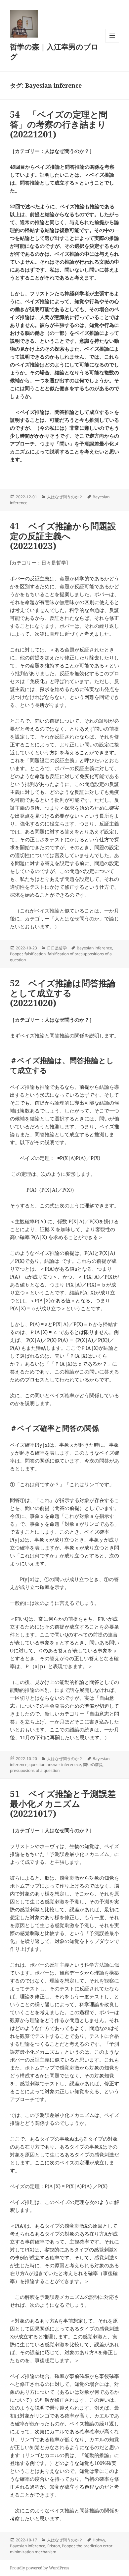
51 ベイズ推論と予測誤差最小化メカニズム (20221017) (63, 1804)
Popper (16, 954)
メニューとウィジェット (112, 42)
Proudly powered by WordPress (40, 2568)
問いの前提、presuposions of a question (58, 1767)
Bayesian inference (94, 948)
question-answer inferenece (55, 1765)
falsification (35, 954)
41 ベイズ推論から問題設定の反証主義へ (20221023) (63, 536)
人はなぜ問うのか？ (65, 497)
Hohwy (99, 2540)
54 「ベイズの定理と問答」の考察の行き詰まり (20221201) (62, 124)
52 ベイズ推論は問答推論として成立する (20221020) (63, 993)
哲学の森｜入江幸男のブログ (54, 51)
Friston (54, 2546)
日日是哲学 (57, 948)
